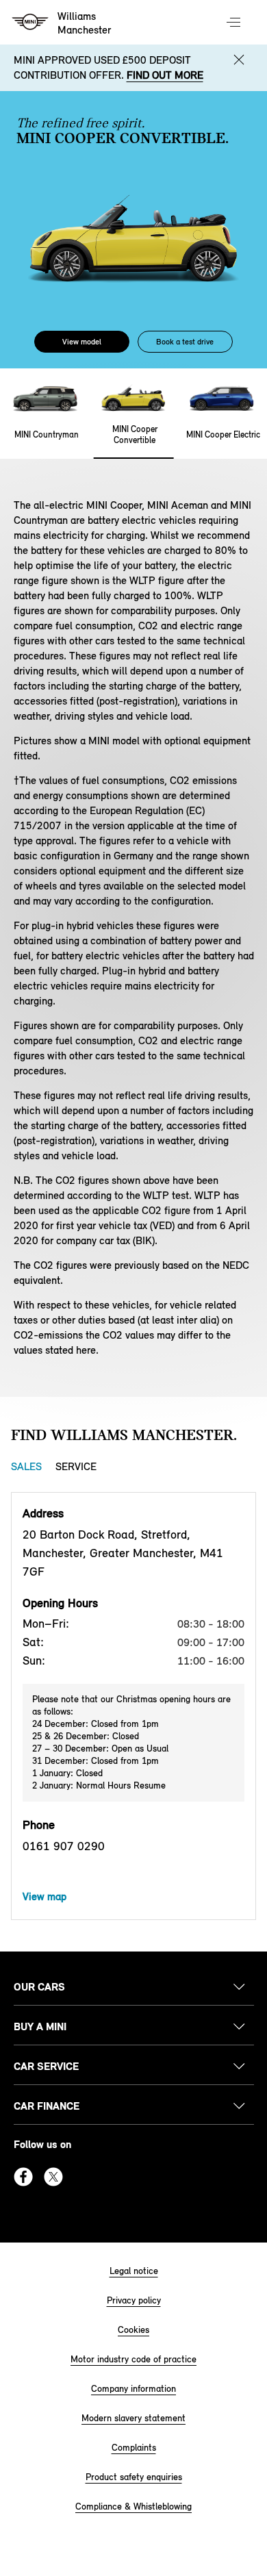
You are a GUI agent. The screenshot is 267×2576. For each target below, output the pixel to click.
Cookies (133, 2330)
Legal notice (134, 2271)
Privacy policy (134, 2300)
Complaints (134, 2448)
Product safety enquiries (134, 2477)
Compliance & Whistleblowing (133, 2506)
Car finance (47, 2106)
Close (239, 60)
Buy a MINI (40, 2026)
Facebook (23, 2177)
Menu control (235, 23)
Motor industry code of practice (133, 2359)
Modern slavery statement (133, 2418)
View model (82, 342)
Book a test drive (185, 342)
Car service (46, 2066)
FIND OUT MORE (165, 75)
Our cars (39, 1987)
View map (44, 1896)
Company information (133, 2389)
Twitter (53, 2177)
